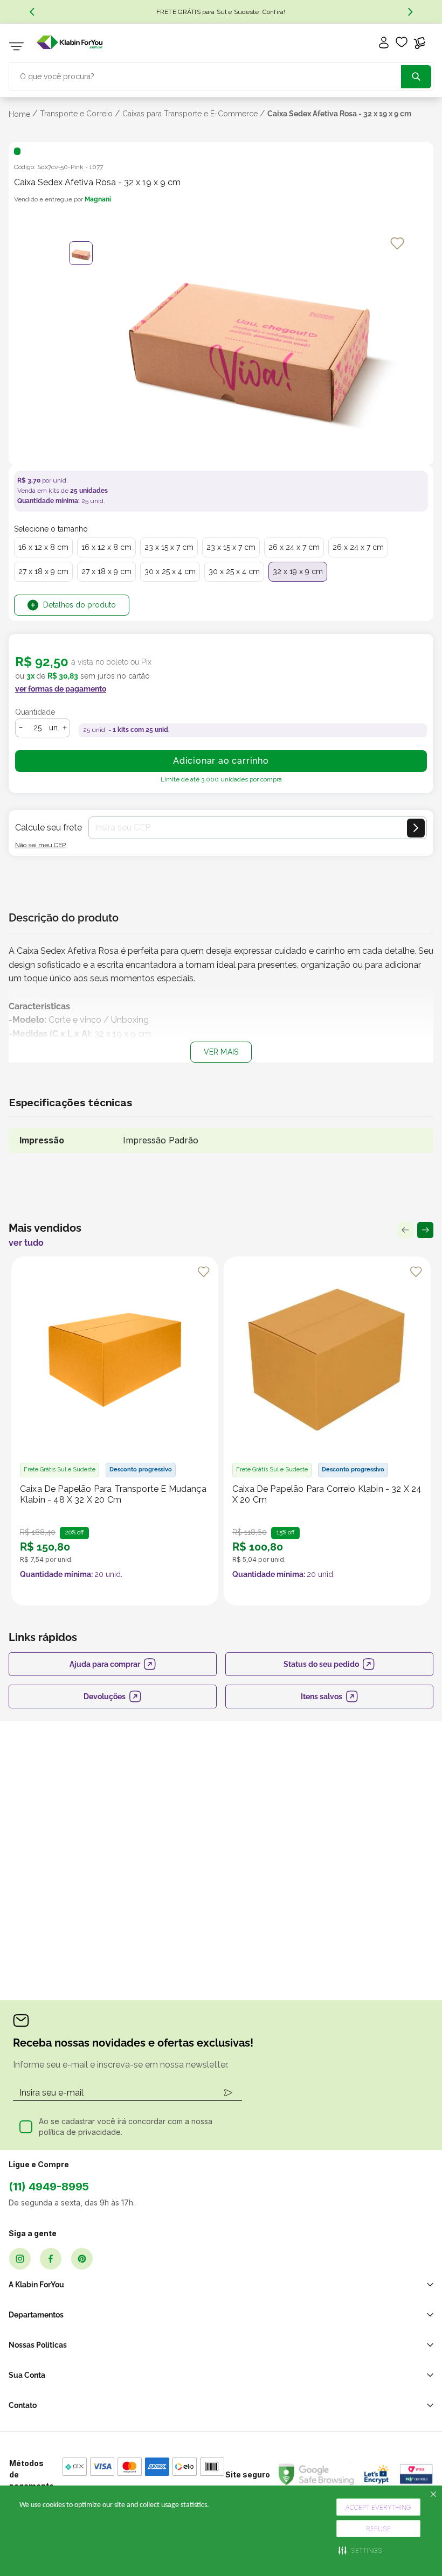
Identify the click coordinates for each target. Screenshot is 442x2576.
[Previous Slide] (32, 12)
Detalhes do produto (80, 605)
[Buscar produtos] (416, 77)
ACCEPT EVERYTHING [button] (378, 2507)
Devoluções (105, 1697)
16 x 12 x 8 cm (43, 547)
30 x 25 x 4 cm (170, 571)
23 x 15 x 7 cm (169, 547)
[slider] (250, 349)
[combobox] (221, 75)
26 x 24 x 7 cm (294, 547)
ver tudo (26, 1243)
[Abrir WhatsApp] (415, 2550)
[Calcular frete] (416, 828)
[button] (360, 2550)
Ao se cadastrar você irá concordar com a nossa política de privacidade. (126, 2127)
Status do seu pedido (321, 1664)
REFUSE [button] (378, 2529)
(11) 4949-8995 (49, 2187)
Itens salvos (322, 1697)
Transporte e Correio (76, 114)
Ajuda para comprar (105, 1664)
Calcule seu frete (49, 828)
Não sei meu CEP (40, 845)
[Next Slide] (410, 12)
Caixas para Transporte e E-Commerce (190, 114)
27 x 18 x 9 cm (43, 571)
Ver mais (221, 1052)
